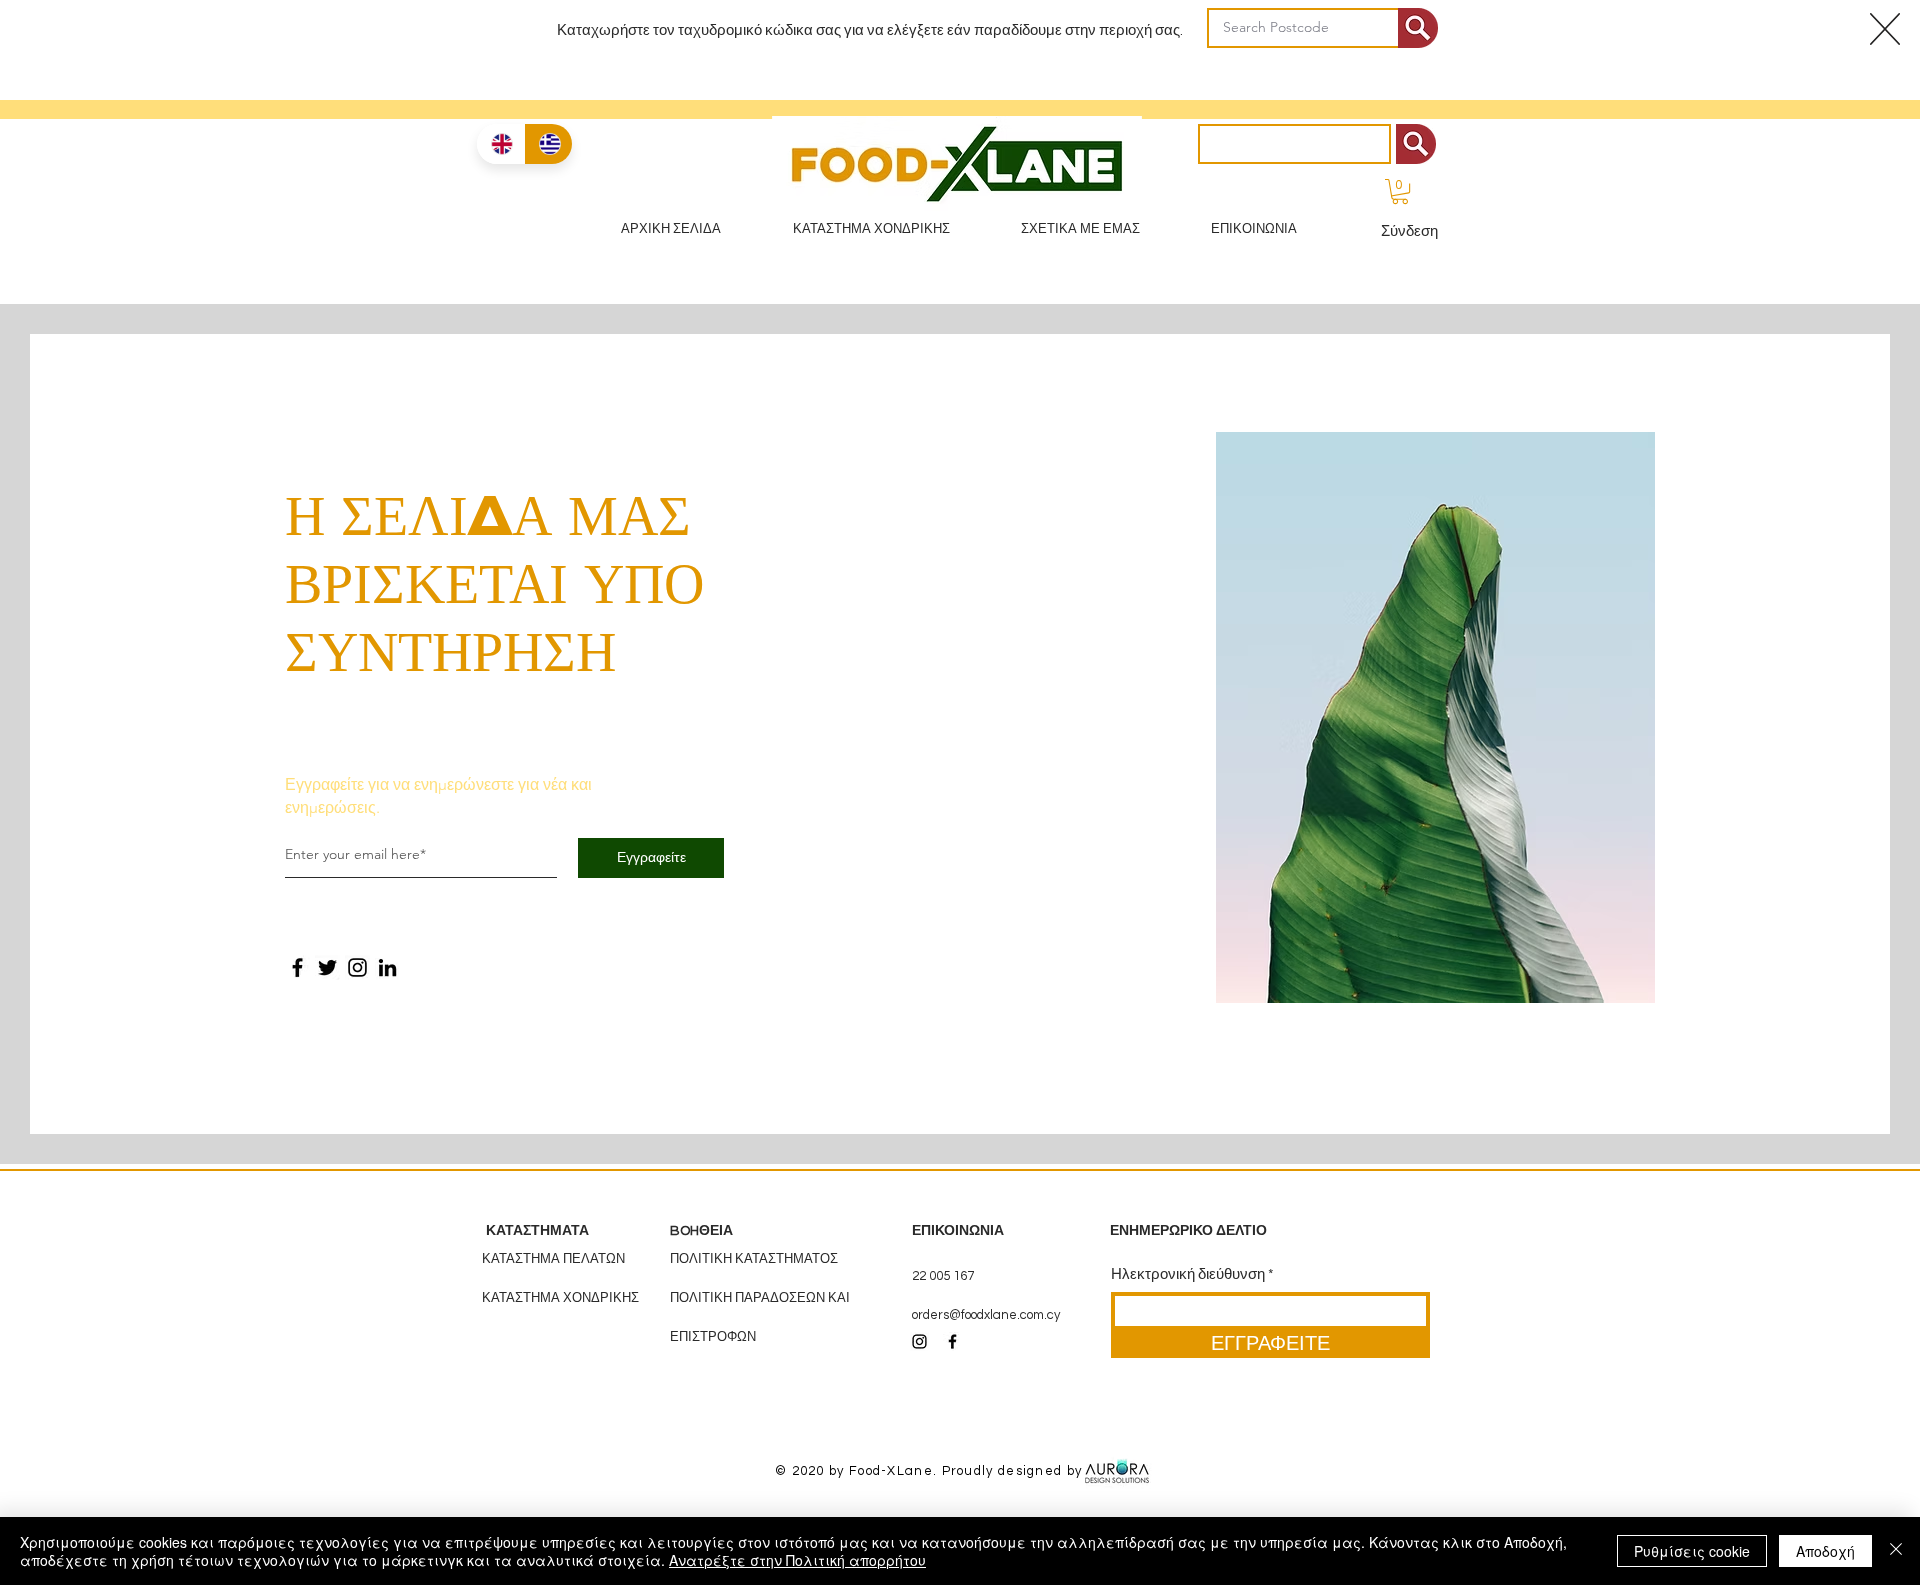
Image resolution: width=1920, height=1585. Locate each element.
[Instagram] (357, 967)
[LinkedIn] (387, 967)
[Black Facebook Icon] (952, 1341)
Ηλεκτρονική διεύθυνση (1188, 1274)
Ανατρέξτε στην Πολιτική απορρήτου (797, 1560)
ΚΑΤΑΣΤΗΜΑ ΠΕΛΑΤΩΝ (553, 1259)
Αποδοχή (1825, 1551)
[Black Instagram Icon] (919, 1341)
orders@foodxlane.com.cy (986, 1315)
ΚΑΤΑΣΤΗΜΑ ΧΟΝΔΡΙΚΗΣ (560, 1298)
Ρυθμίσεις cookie (1692, 1551)
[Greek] (548, 144)
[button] (1400, 191)
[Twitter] (327, 967)
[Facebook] (297, 967)
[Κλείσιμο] (1896, 1551)
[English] (500, 144)
